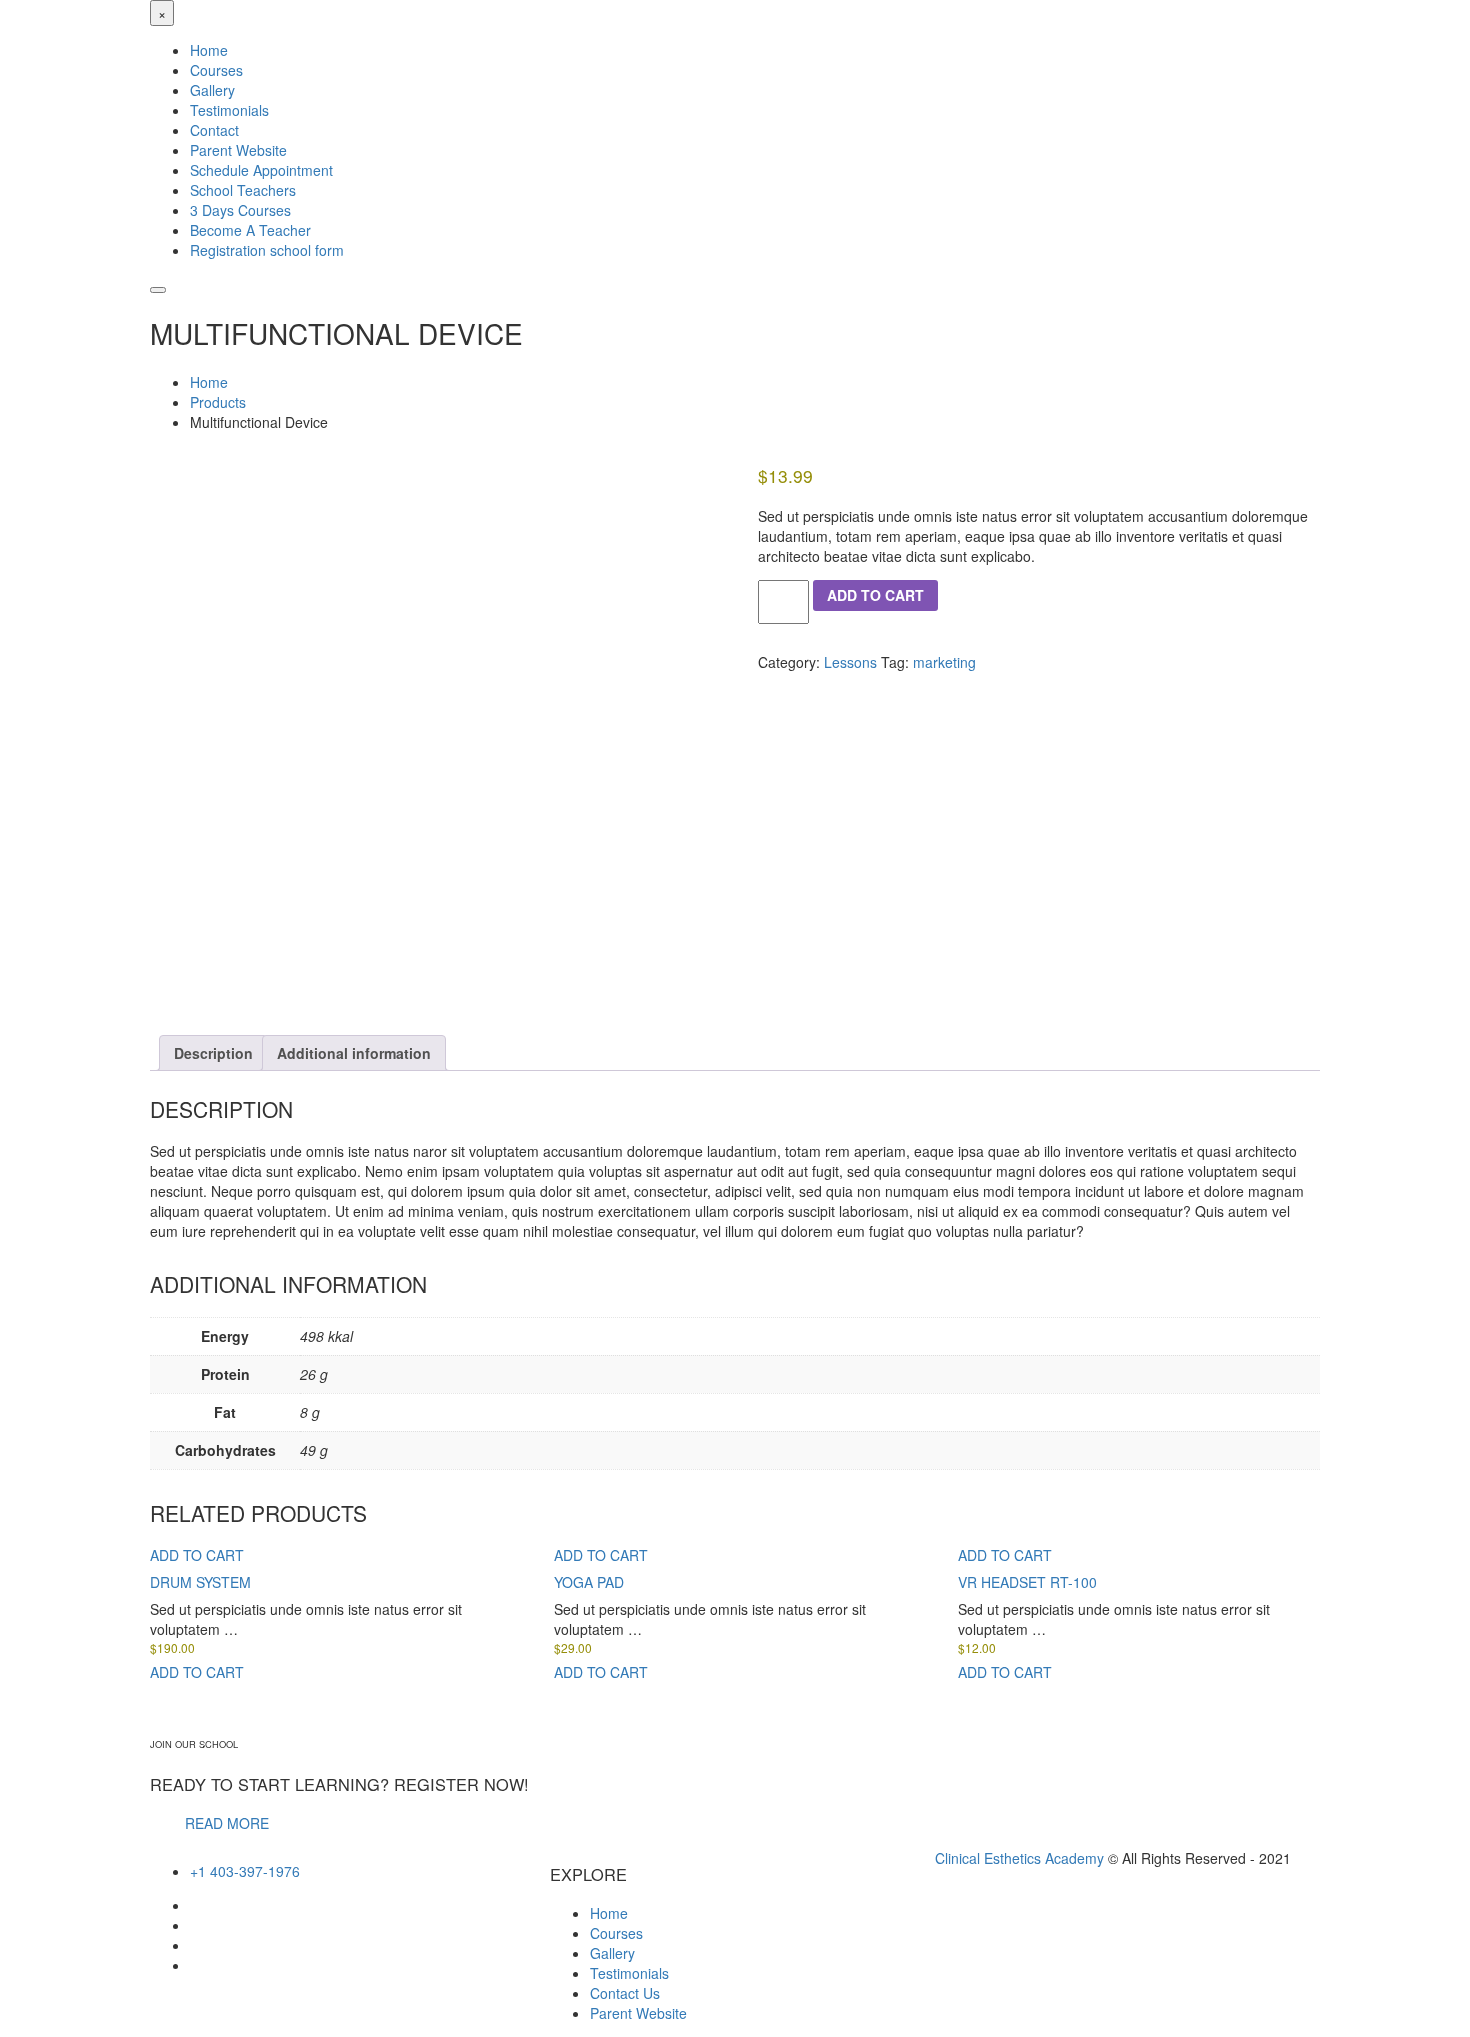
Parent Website (638, 2013)
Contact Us (625, 1993)
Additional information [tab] (354, 1053)
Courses (616, 1933)
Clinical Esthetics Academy (1019, 1858)
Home (609, 1913)
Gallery (612, 1953)
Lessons (850, 662)
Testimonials (629, 1973)
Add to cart (875, 595)
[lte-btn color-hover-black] (197, 1555)
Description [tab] (213, 1053)
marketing (944, 662)
